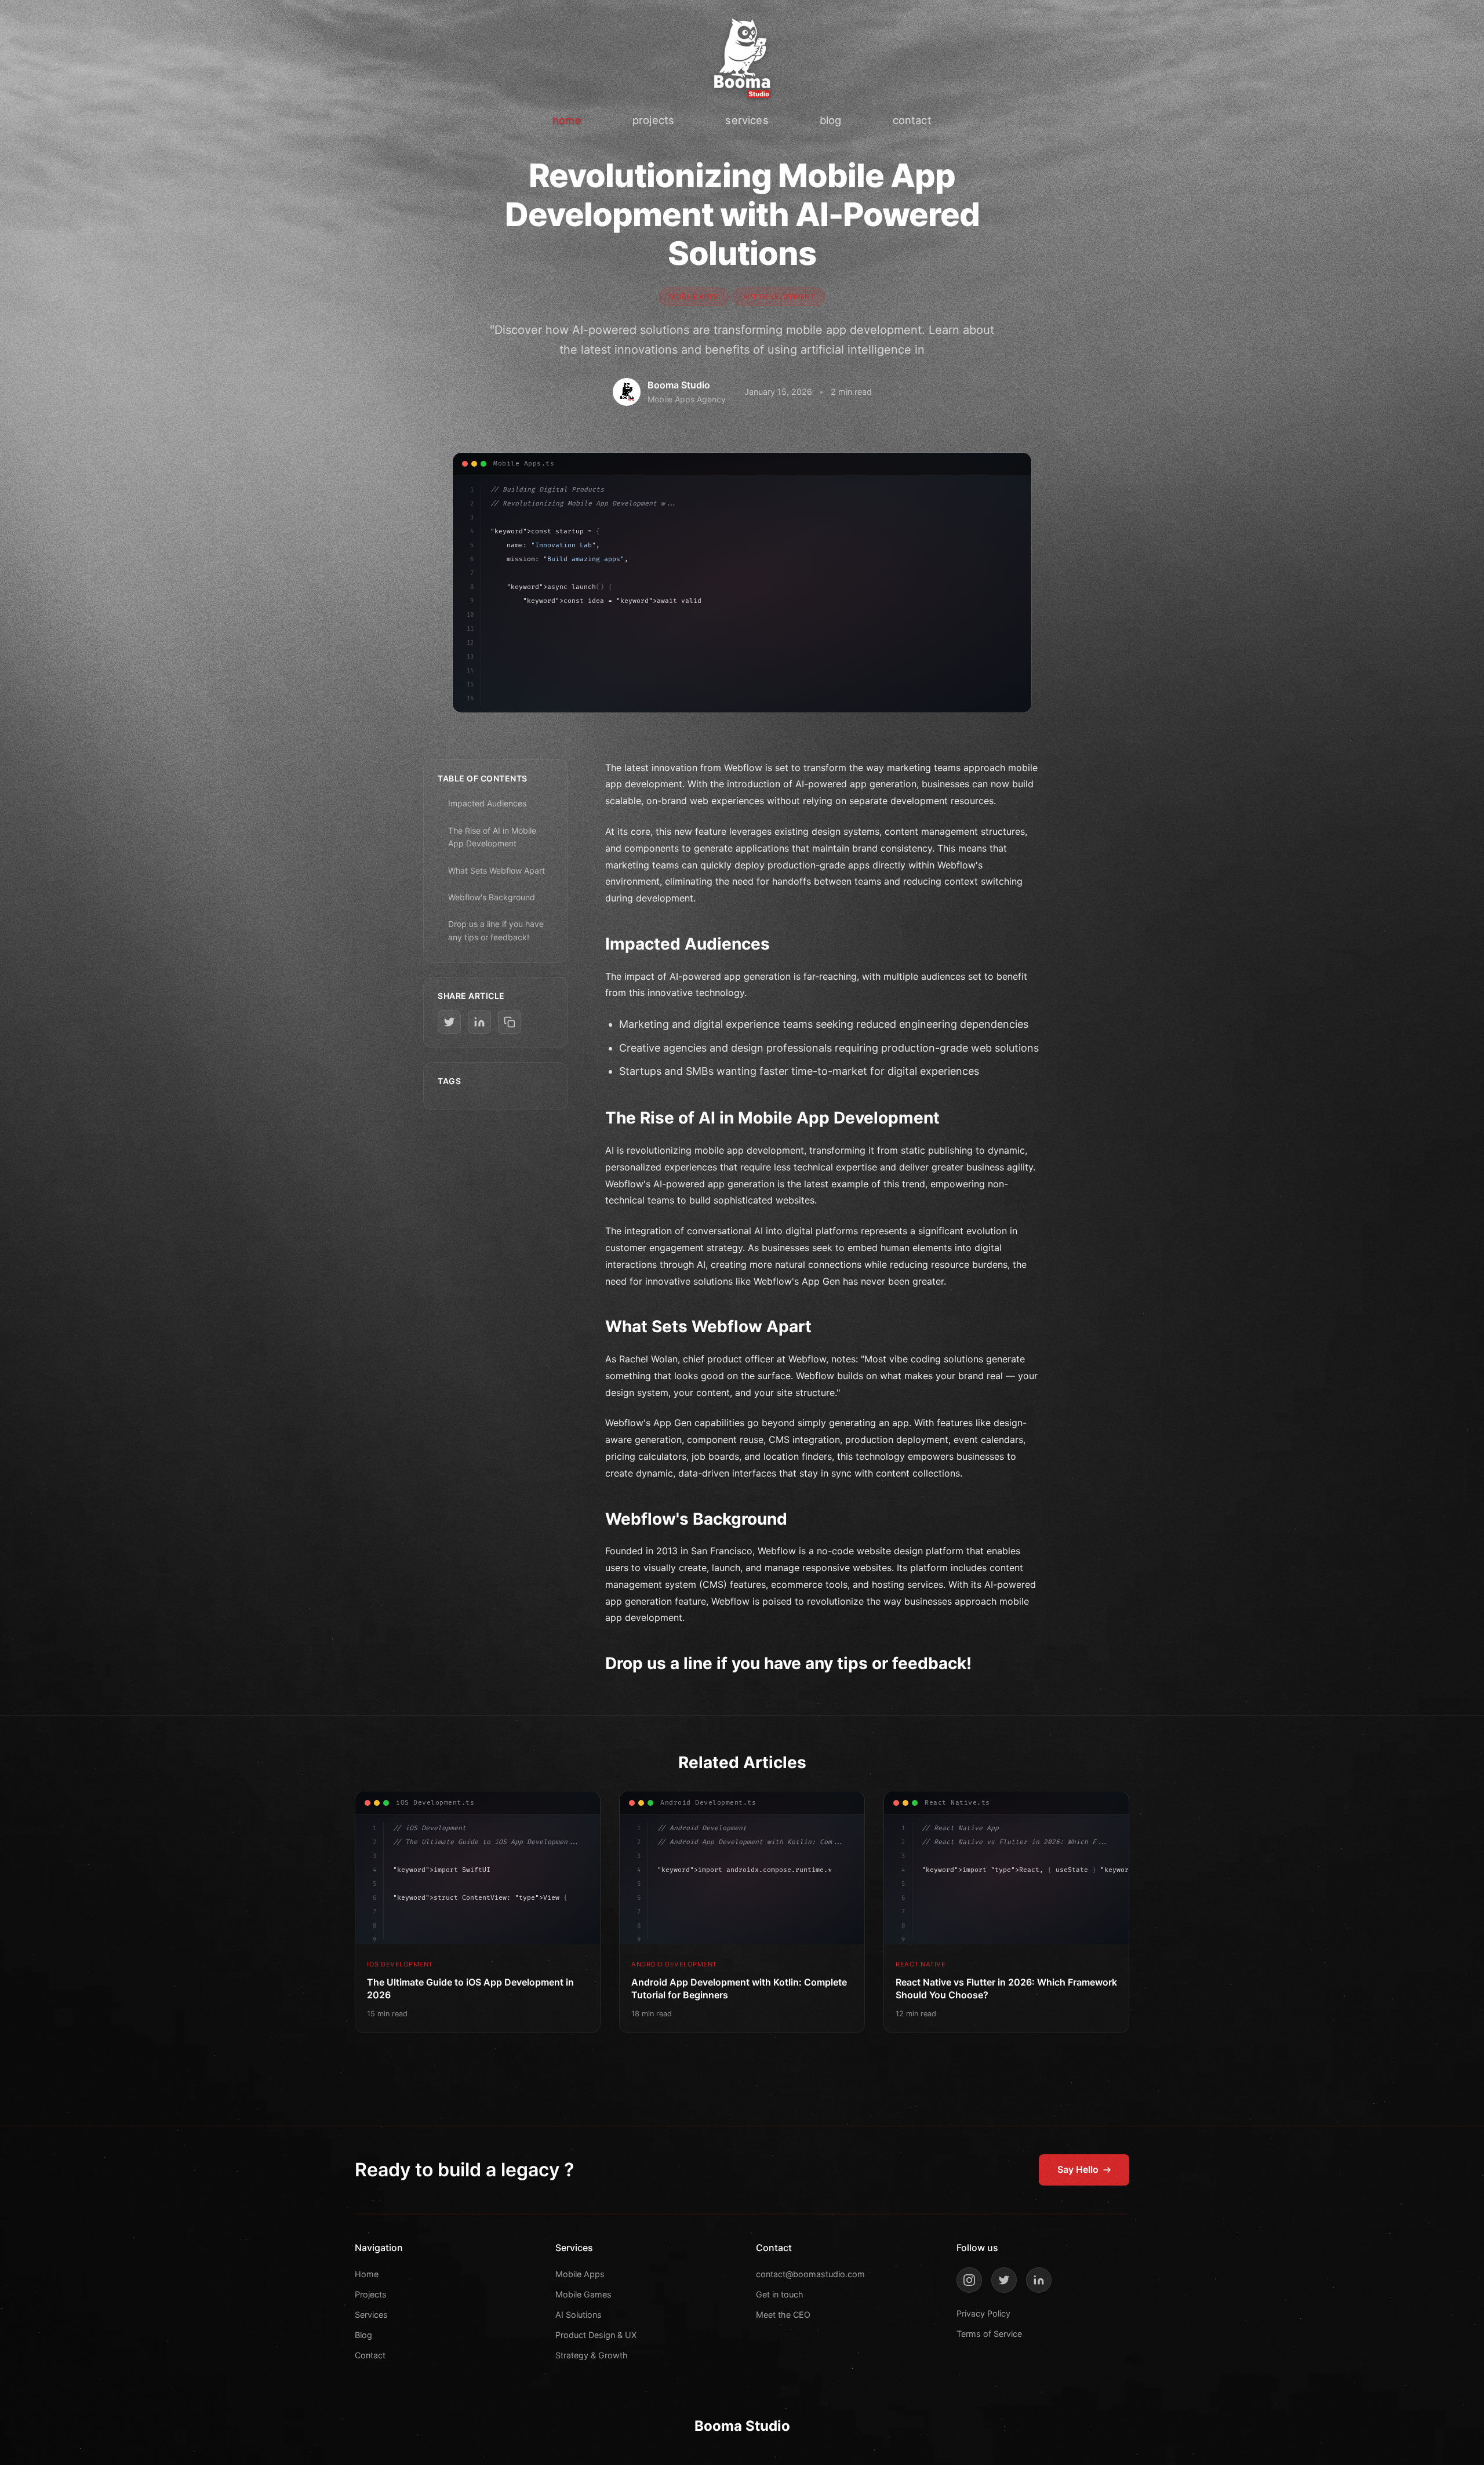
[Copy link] (510, 1022)
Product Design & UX (596, 2335)
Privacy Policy (983, 2313)
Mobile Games (583, 2294)
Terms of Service (989, 2334)
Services (371, 2315)
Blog (363, 2335)
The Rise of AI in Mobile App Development (492, 837)
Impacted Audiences (487, 803)
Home (367, 2274)
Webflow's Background (492, 897)
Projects (371, 2294)
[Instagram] (969, 2280)
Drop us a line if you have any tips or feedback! (496, 930)
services (747, 120)
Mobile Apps (580, 2274)
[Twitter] (1004, 2280)
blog (831, 120)
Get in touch (780, 2294)
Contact (370, 2355)
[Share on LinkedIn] (479, 1022)
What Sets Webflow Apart (497, 870)
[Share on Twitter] (449, 1022)
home (567, 120)
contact (912, 120)
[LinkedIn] (1039, 2280)
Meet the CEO (783, 2315)
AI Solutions (579, 2315)
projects (653, 120)
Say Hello (1078, 2169)
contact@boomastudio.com (810, 2274)
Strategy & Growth (592, 2355)
